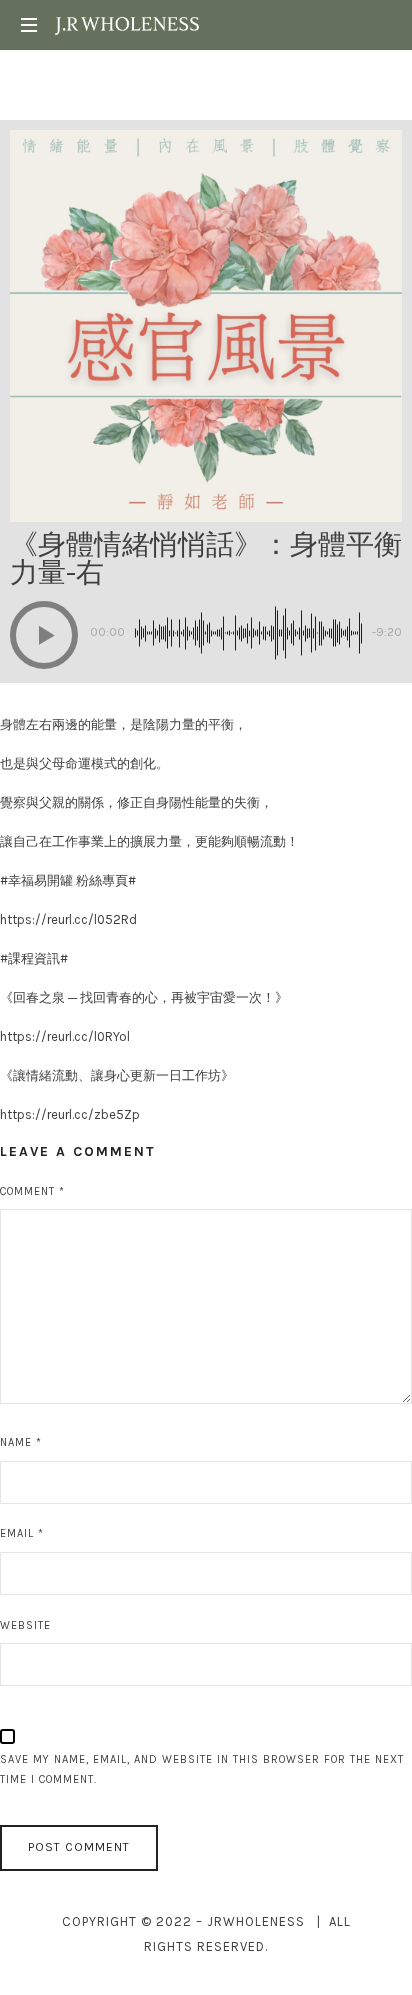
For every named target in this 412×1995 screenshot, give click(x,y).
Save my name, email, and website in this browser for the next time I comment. (202, 1770)
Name (21, 1442)
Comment (32, 1191)
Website (25, 1625)
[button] (44, 635)
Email (22, 1533)
